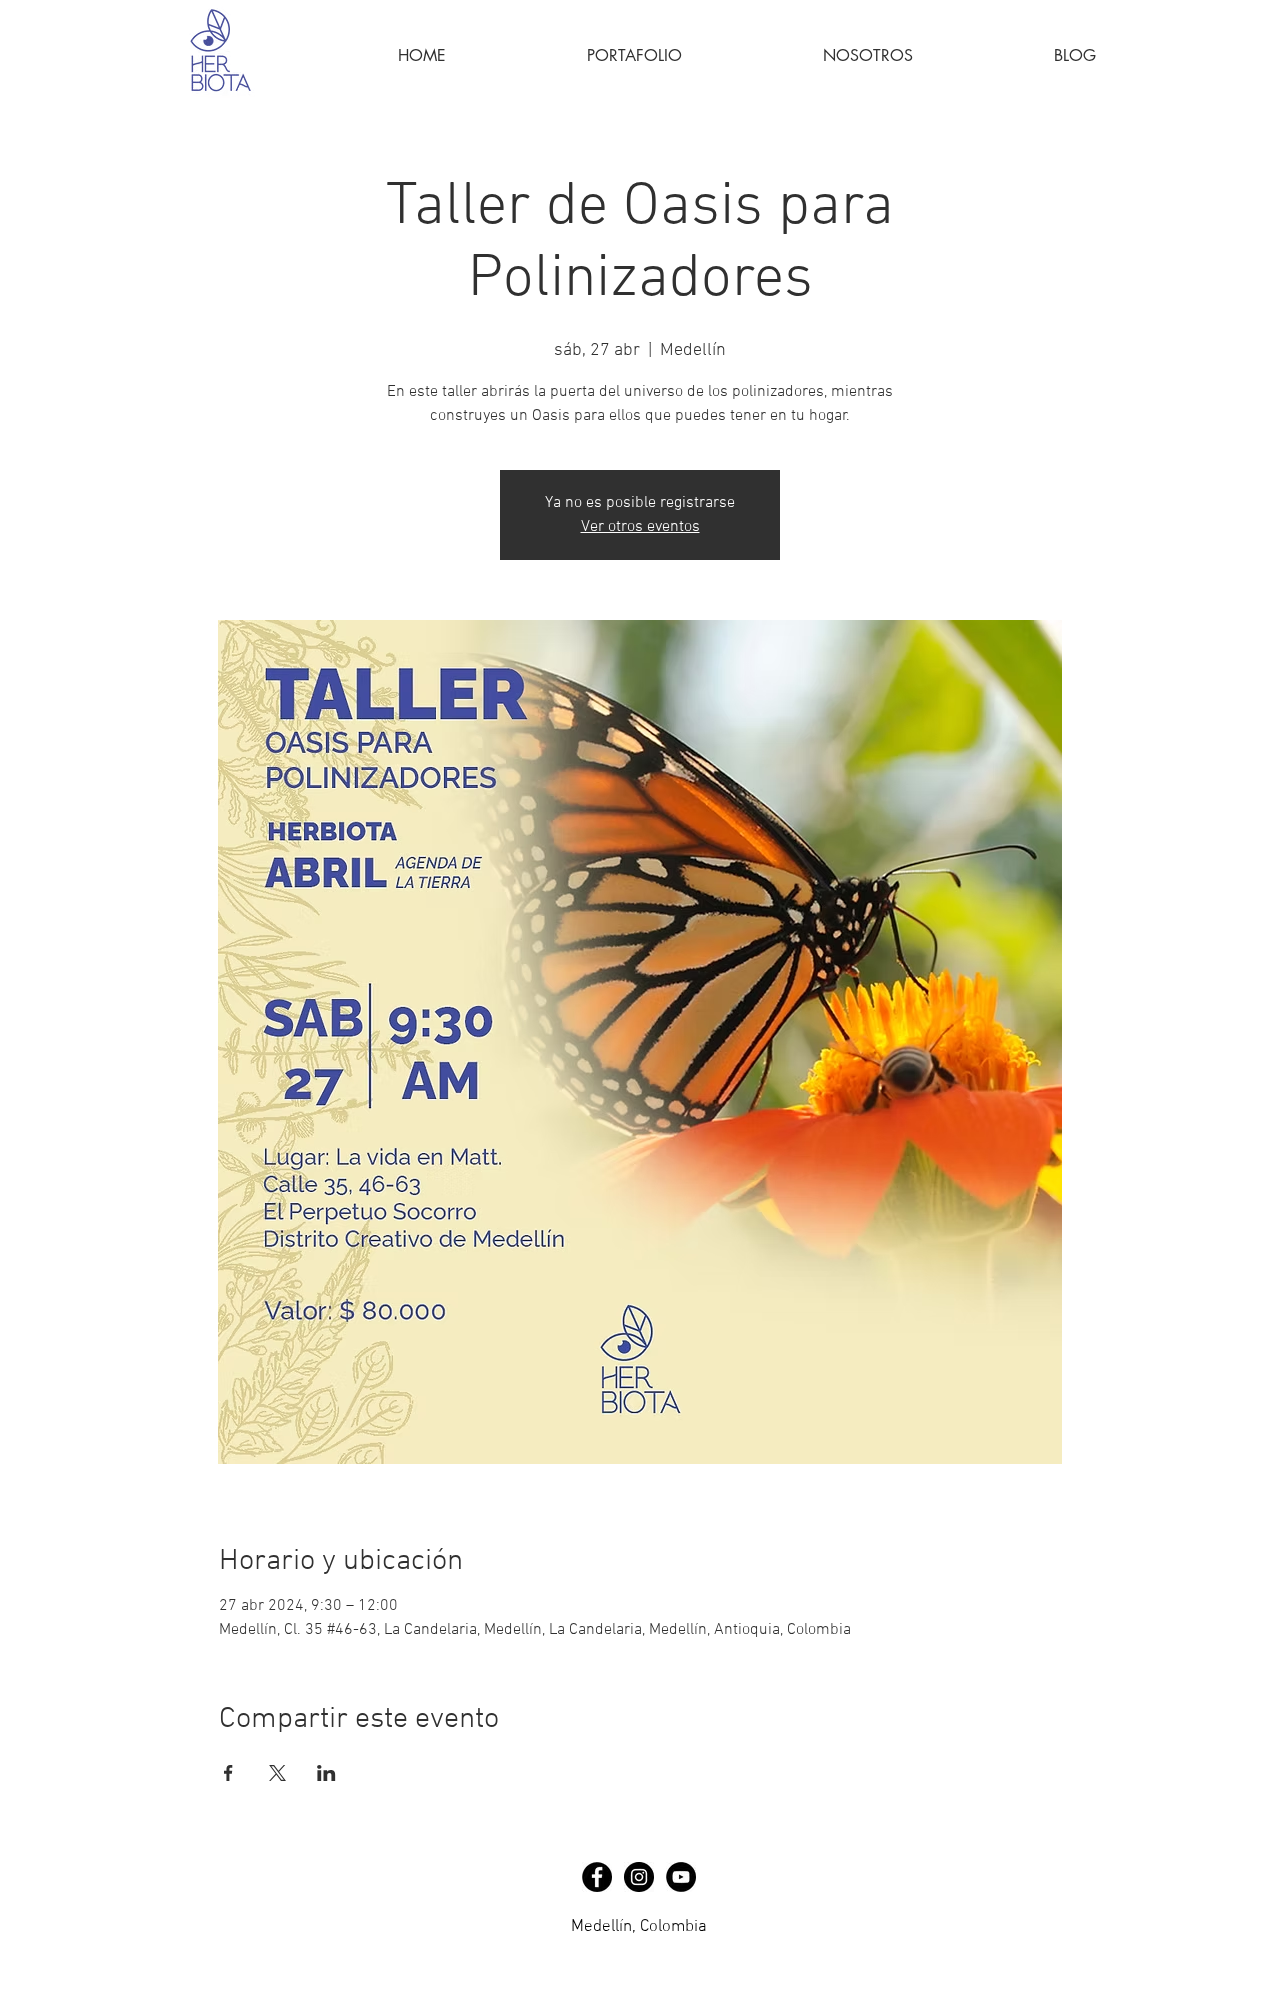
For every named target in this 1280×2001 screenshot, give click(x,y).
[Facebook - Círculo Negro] (597, 1877)
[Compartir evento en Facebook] (228, 1773)
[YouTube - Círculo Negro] (681, 1877)
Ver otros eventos (640, 527)
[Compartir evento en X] (277, 1773)
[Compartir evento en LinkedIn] (326, 1773)
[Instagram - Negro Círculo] (639, 1877)
